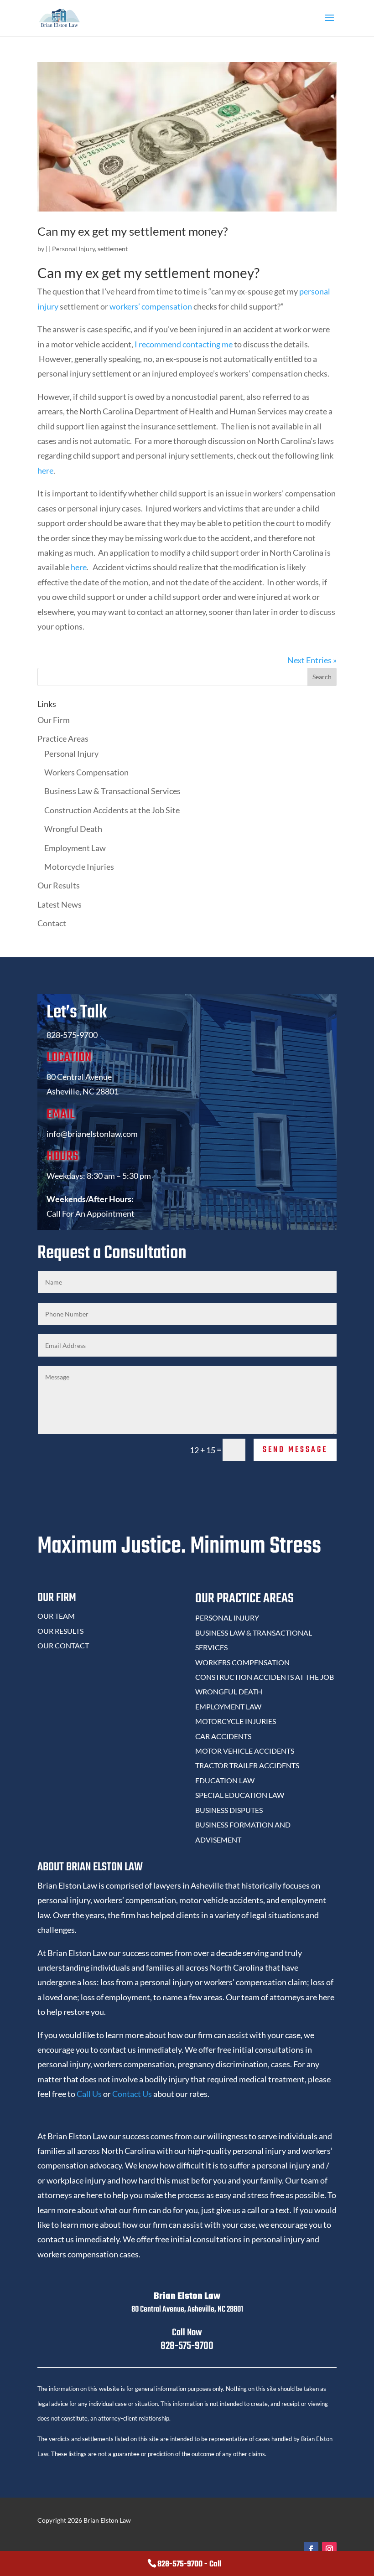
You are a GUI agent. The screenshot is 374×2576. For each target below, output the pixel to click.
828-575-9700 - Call (189, 2564)
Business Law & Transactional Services (112, 791)
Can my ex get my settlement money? (132, 231)
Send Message (295, 1450)
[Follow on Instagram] (329, 2549)
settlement (113, 249)
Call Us (89, 2094)
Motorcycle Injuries (79, 867)
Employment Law (75, 848)
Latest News (60, 904)
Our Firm (54, 720)
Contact (52, 923)
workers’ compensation (151, 306)
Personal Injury (73, 249)
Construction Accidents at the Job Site (112, 810)
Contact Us (132, 2094)
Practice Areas (63, 738)
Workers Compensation (86, 772)
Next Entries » (312, 660)
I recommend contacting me (184, 344)
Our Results (59, 885)
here (45, 470)
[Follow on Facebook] (311, 2549)
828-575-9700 (187, 2346)
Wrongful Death (73, 829)
